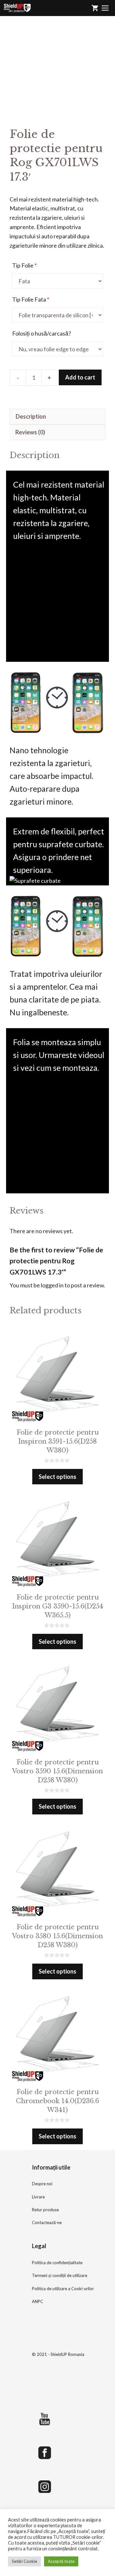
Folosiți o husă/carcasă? (42, 333)
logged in (52, 1285)
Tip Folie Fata (31, 299)
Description (31, 416)
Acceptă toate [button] (61, 2561)
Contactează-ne (47, 2222)
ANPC (38, 2301)
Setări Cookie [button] (24, 2561)
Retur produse (45, 2210)
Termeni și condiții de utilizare (60, 2275)
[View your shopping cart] (95, 8)
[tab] (57, 417)
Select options (57, 1477)
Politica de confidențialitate (57, 2263)
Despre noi (42, 2184)
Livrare (38, 2197)
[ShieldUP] (17, 8)
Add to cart (80, 377)
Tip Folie (24, 265)
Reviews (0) (30, 432)
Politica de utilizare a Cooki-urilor (63, 2289)
